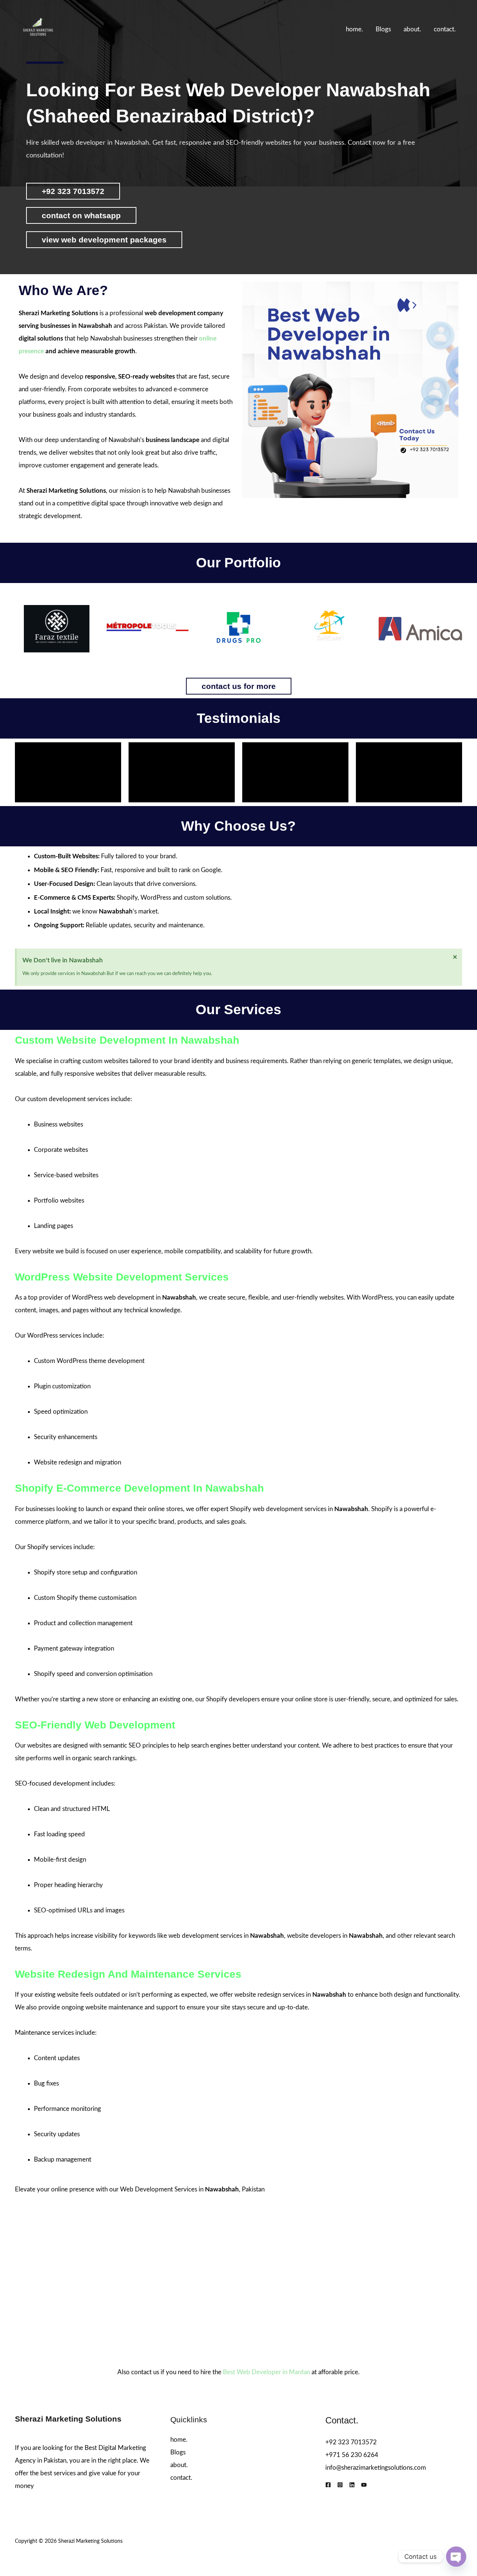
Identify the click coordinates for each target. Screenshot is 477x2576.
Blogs (383, 29)
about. (412, 29)
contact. (445, 29)
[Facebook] (328, 2485)
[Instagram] (340, 2485)
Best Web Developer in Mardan (266, 2372)
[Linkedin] (352, 2485)
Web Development (146, 2189)
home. (354, 29)
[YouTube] (364, 2485)
